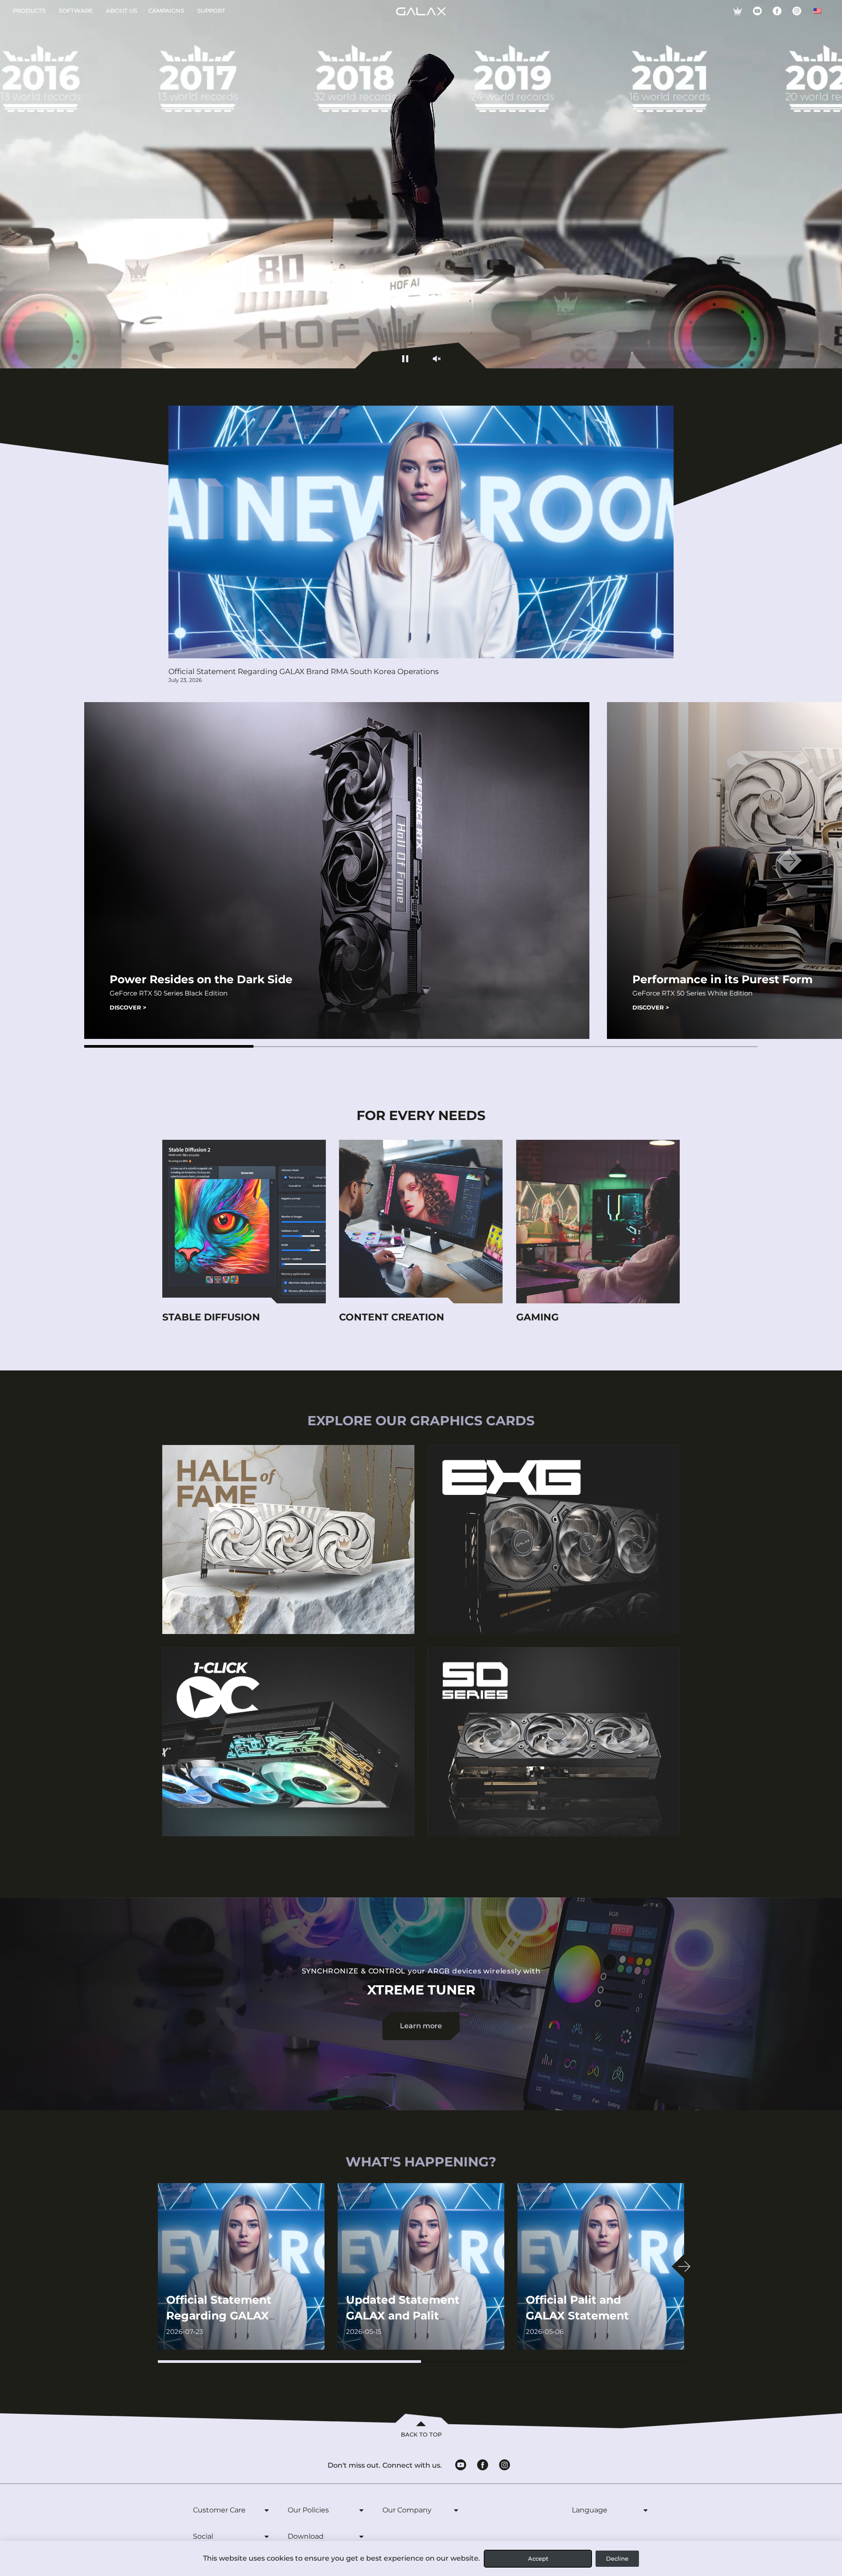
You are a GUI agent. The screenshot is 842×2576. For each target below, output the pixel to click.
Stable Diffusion (211, 1317)
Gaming (537, 1317)
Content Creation (392, 1317)
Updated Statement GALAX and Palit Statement (403, 2316)
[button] (169, 1046)
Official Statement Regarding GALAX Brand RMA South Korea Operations (303, 671)
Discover (128, 1007)
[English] (817, 11)
